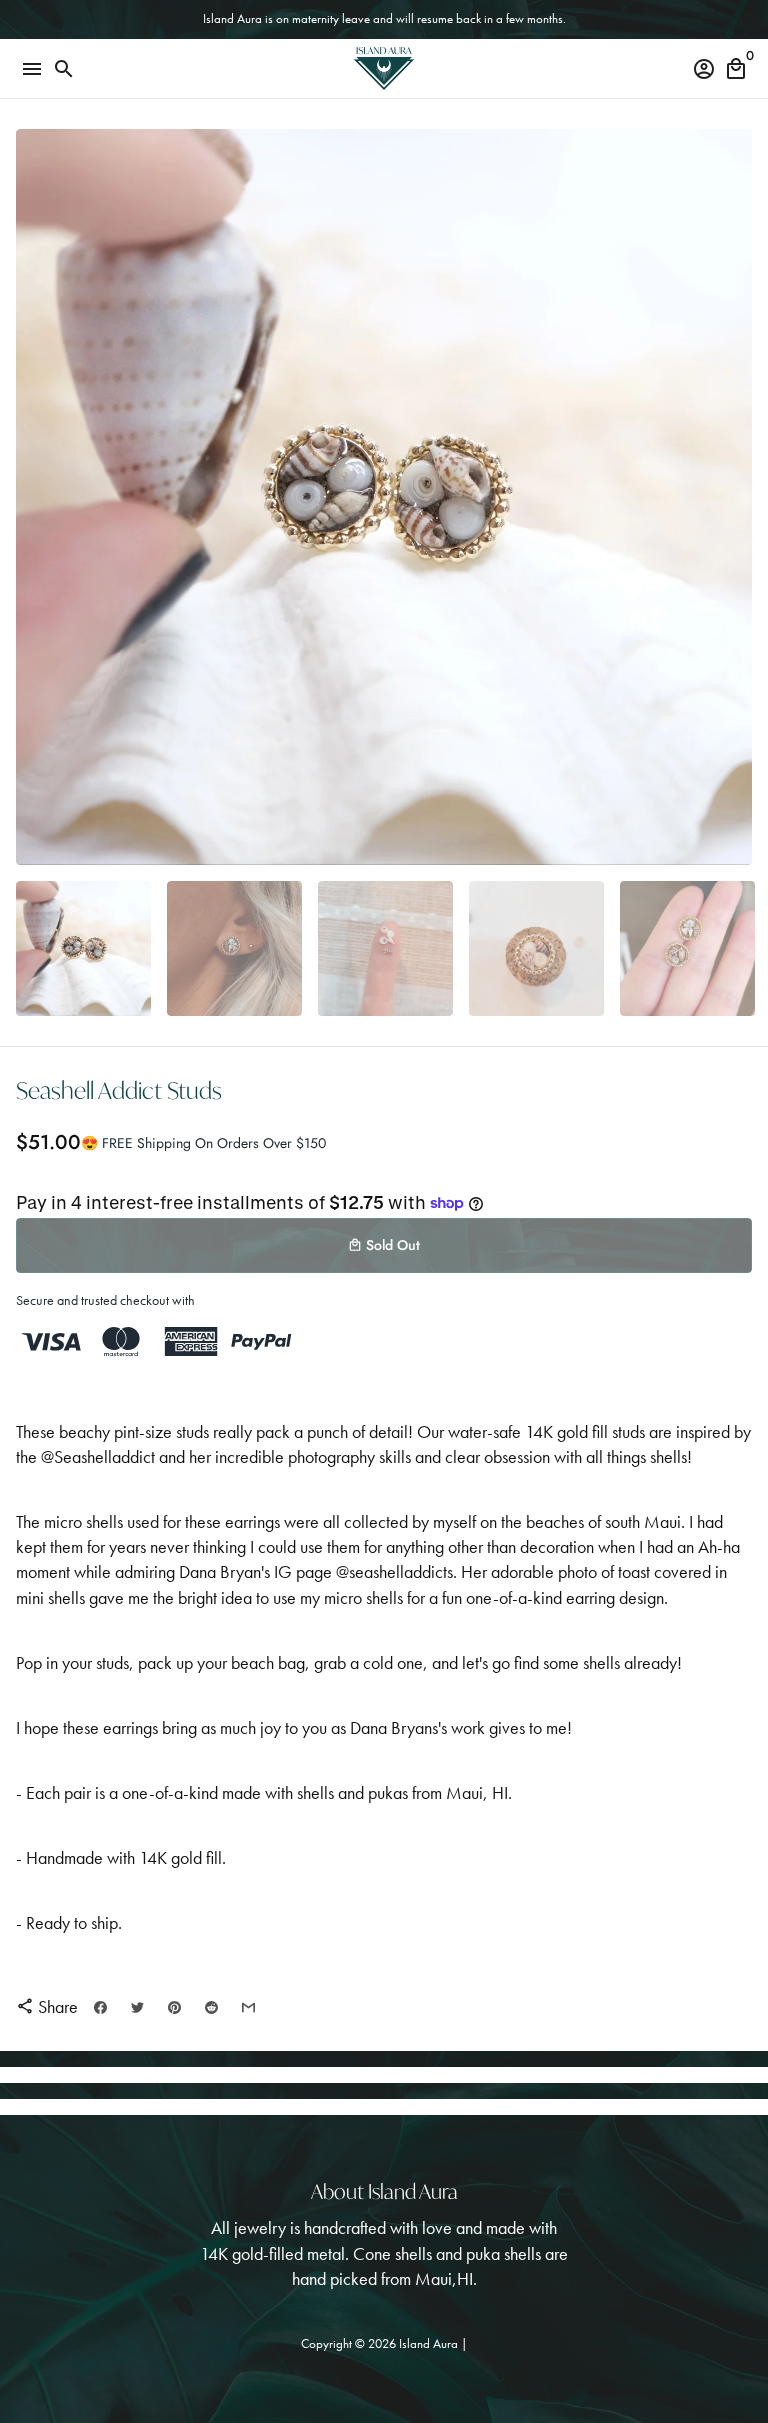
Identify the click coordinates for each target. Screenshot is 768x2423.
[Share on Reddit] (211, 2006)
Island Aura (430, 2343)
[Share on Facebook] (100, 2006)
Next (732, 497)
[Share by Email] (248, 2006)
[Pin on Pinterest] (174, 2006)
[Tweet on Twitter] (137, 2006)
